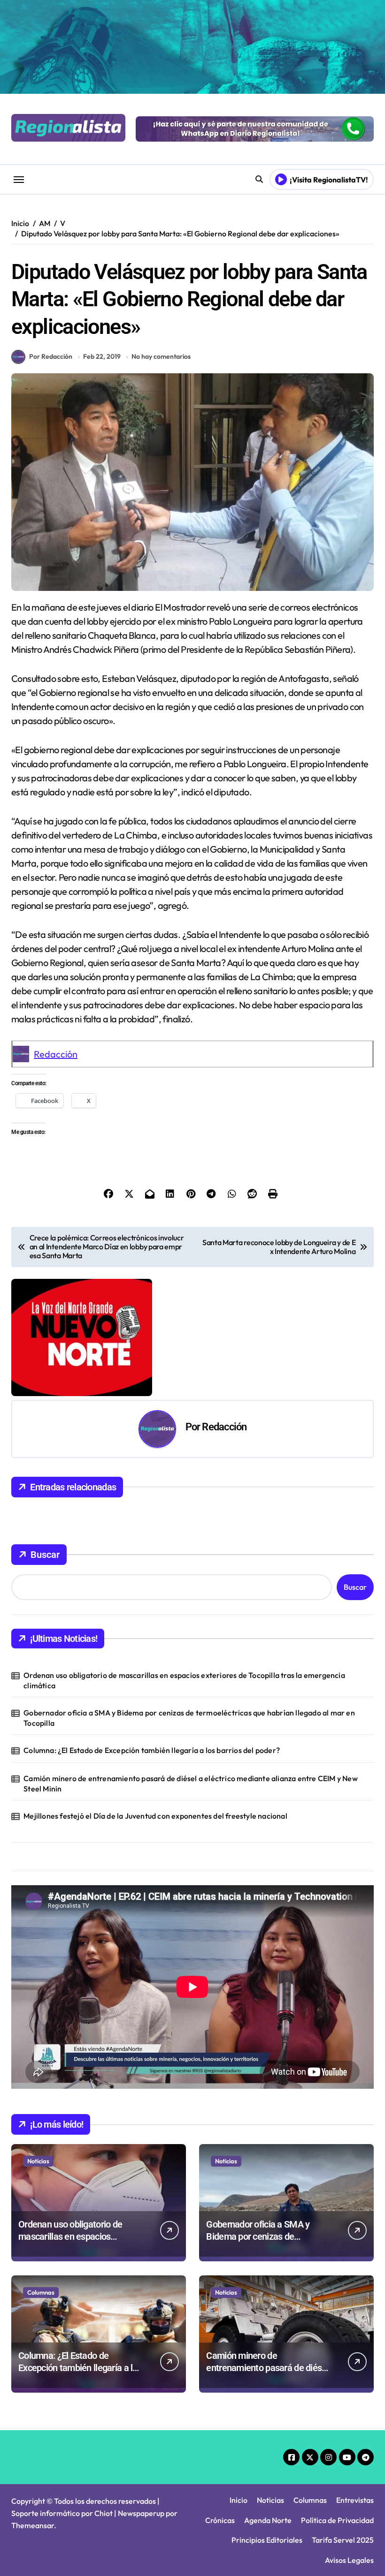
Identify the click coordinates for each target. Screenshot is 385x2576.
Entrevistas (355, 2500)
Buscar (45, 1555)
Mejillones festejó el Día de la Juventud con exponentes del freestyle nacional (155, 1816)
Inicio (239, 2500)
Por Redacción (51, 356)
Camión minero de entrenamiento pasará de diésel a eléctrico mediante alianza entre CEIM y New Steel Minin (191, 1783)
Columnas (41, 2292)
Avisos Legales (349, 2560)
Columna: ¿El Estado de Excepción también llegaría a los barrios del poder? (152, 1750)
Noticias (38, 2161)
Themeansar (33, 2525)
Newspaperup (141, 2513)
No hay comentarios (161, 356)
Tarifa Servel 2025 (343, 2540)
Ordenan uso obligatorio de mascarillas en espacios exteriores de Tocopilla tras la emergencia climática (184, 1680)
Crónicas (220, 2520)
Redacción (56, 1054)
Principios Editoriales (267, 2540)
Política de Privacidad (337, 2520)
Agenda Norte (268, 2520)
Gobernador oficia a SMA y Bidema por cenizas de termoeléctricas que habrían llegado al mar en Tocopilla (189, 1718)
